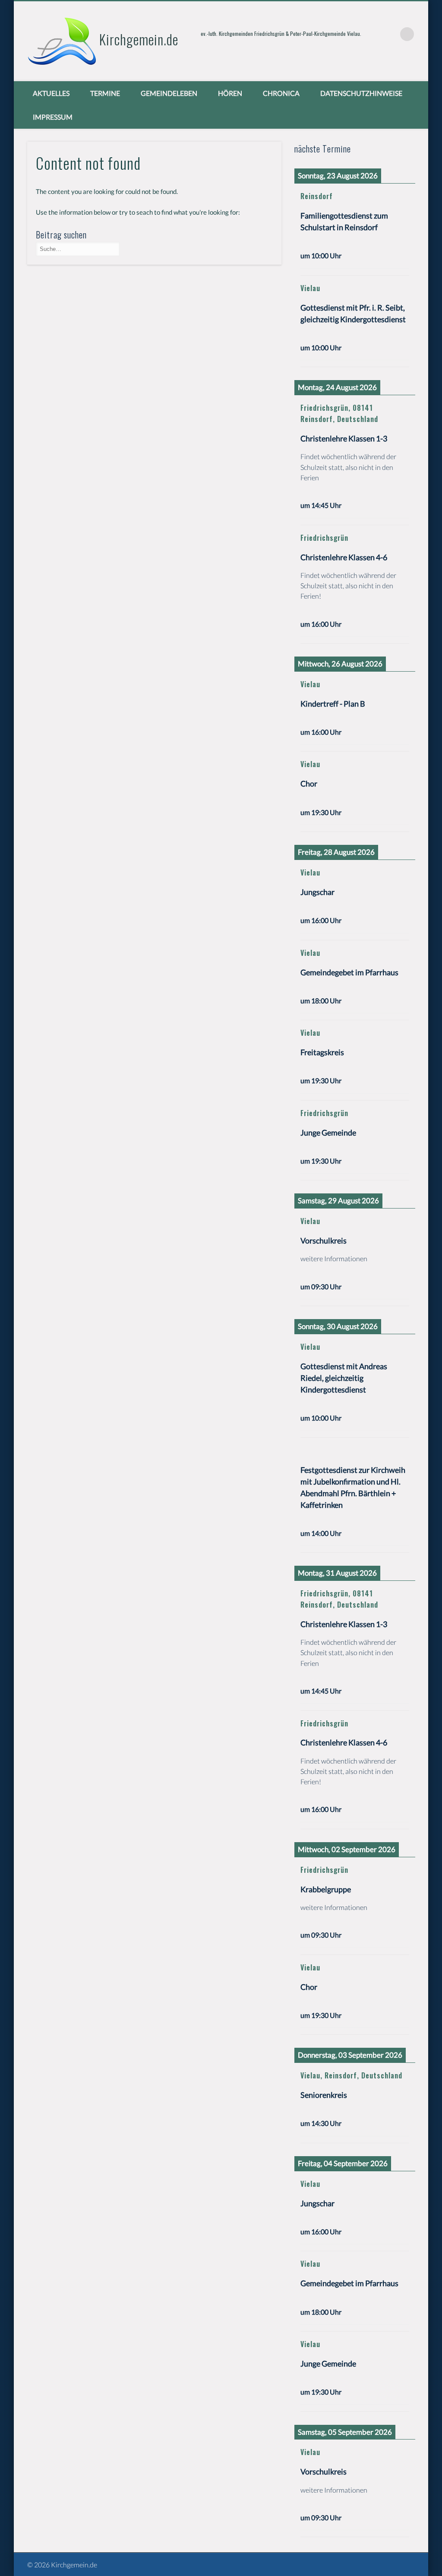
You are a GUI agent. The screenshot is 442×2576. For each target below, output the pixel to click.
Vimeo (389, 34)
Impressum (53, 117)
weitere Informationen (334, 1258)
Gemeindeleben (169, 93)
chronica (281, 93)
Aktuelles (51, 93)
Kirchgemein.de (139, 39)
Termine (105, 93)
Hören (230, 93)
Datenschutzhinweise (361, 93)
